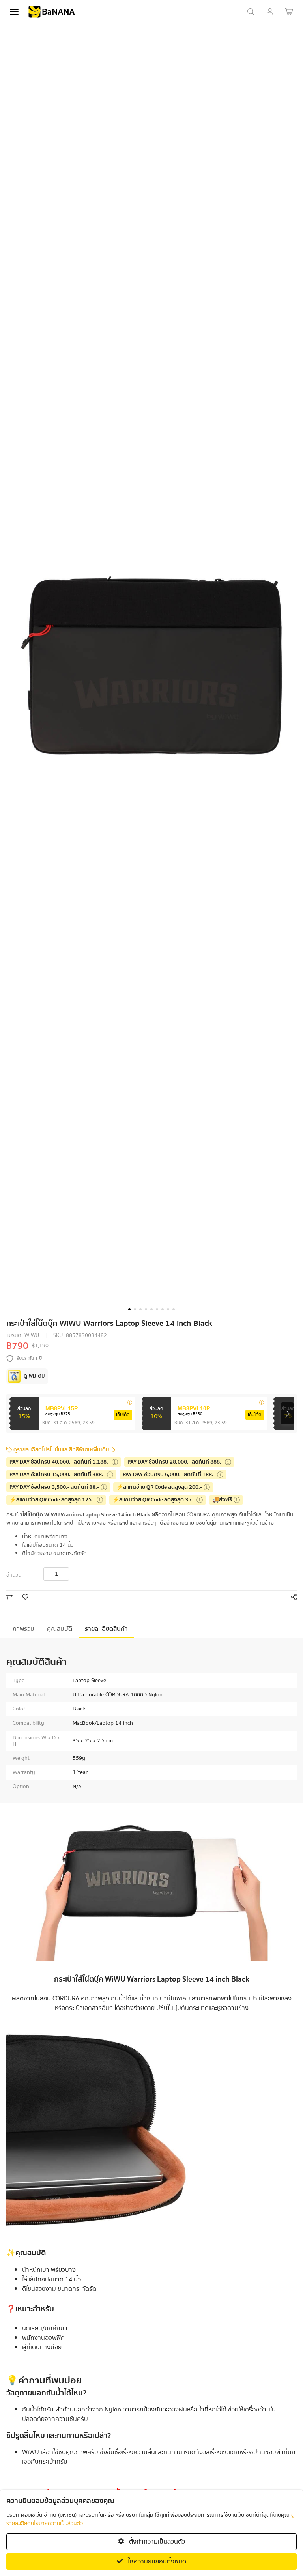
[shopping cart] (289, 12)
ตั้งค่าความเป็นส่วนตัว (156, 2542)
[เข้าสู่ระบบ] (270, 12)
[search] (251, 12)
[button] (129, 1309)
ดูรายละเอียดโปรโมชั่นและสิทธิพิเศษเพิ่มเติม (61, 1450)
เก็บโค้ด (123, 1415)
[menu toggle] (14, 12)
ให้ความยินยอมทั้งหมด (156, 2561)
